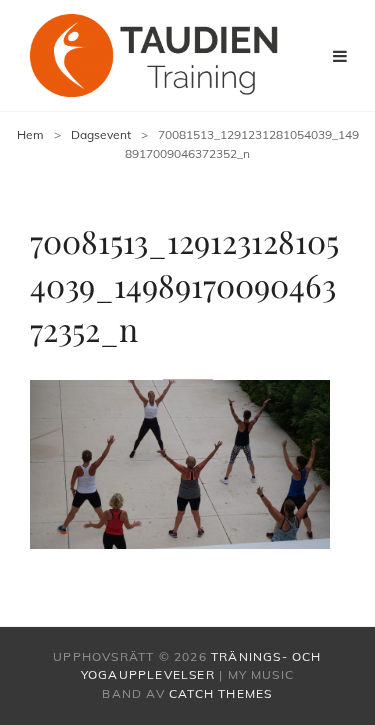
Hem (30, 134)
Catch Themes (220, 693)
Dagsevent (101, 134)
